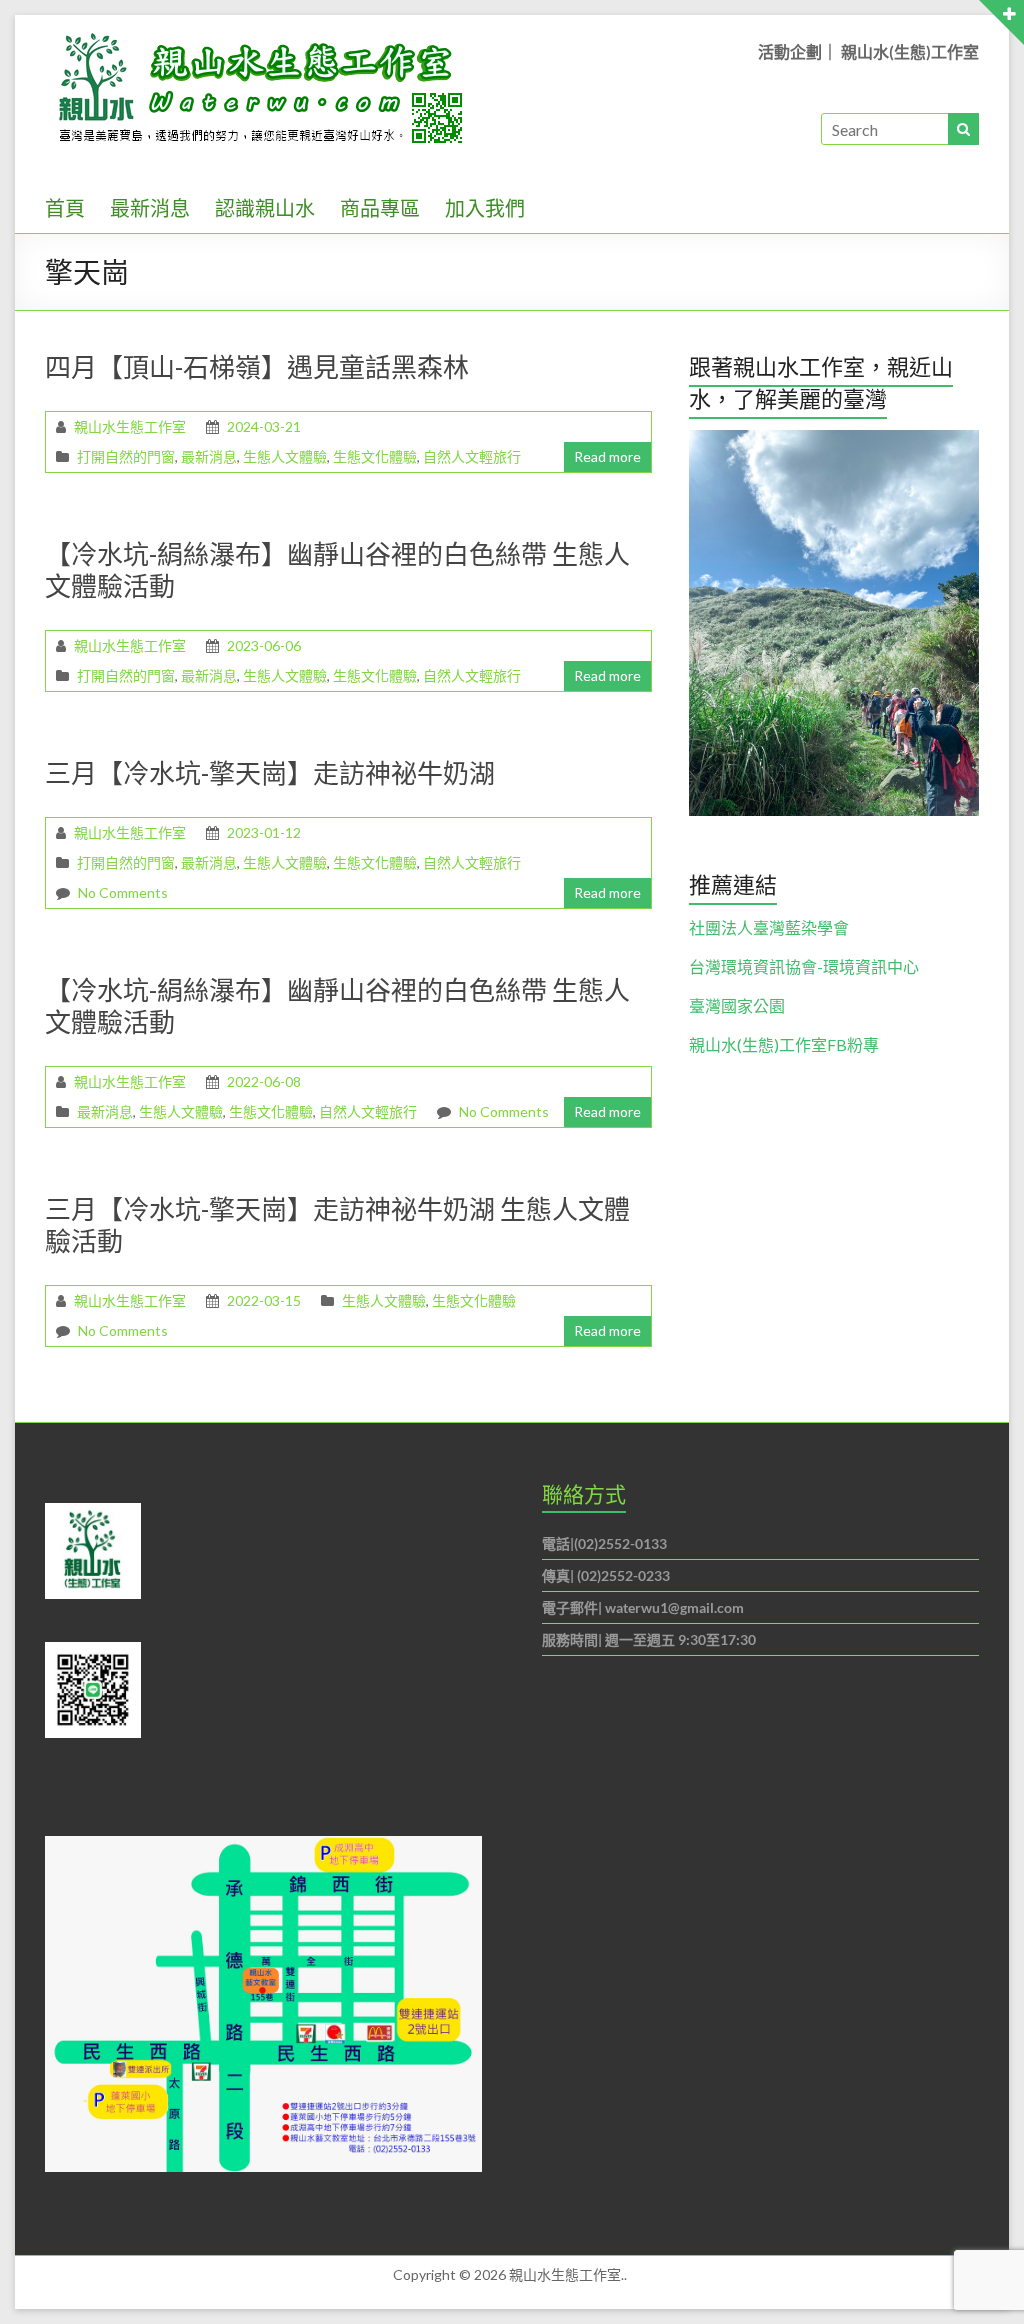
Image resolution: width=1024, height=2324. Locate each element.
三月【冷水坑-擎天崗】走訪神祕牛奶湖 (270, 773)
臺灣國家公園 (737, 1005)
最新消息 (150, 208)
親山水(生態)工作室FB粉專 (784, 1044)
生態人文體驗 (285, 456)
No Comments (123, 892)
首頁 (65, 208)
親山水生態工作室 (130, 426)
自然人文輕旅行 (472, 456)
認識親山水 (265, 208)
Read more (607, 456)
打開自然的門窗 (126, 456)
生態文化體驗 (375, 456)
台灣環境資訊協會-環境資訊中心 (804, 966)
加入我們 (485, 208)
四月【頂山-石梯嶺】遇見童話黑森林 (257, 367)
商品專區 (380, 208)
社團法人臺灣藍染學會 (769, 927)
